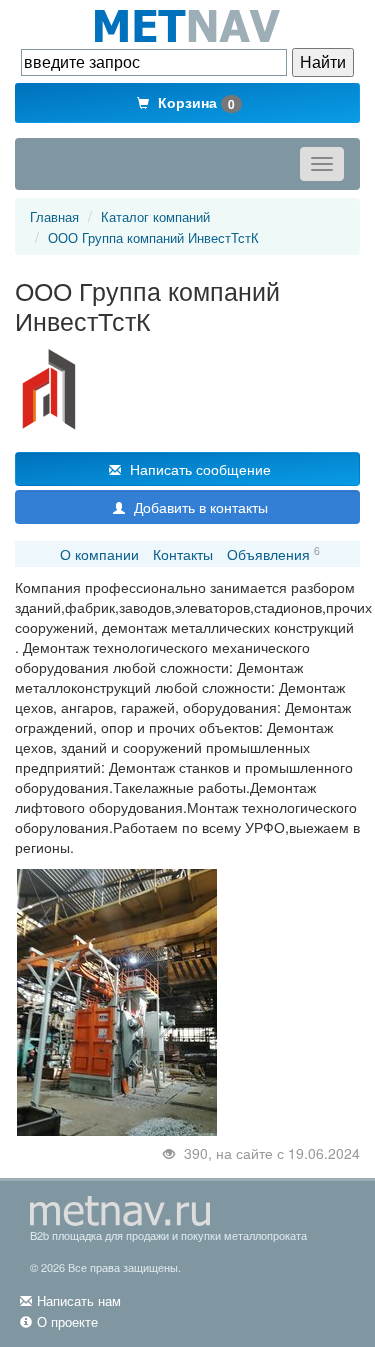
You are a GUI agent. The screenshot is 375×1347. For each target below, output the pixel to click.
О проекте (67, 1321)
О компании (99, 554)
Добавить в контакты (199, 507)
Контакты (183, 554)
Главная (54, 216)
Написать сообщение (198, 469)
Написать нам (79, 1300)
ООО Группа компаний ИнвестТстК (153, 237)
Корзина (194, 102)
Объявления (268, 554)
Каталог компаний (155, 216)
